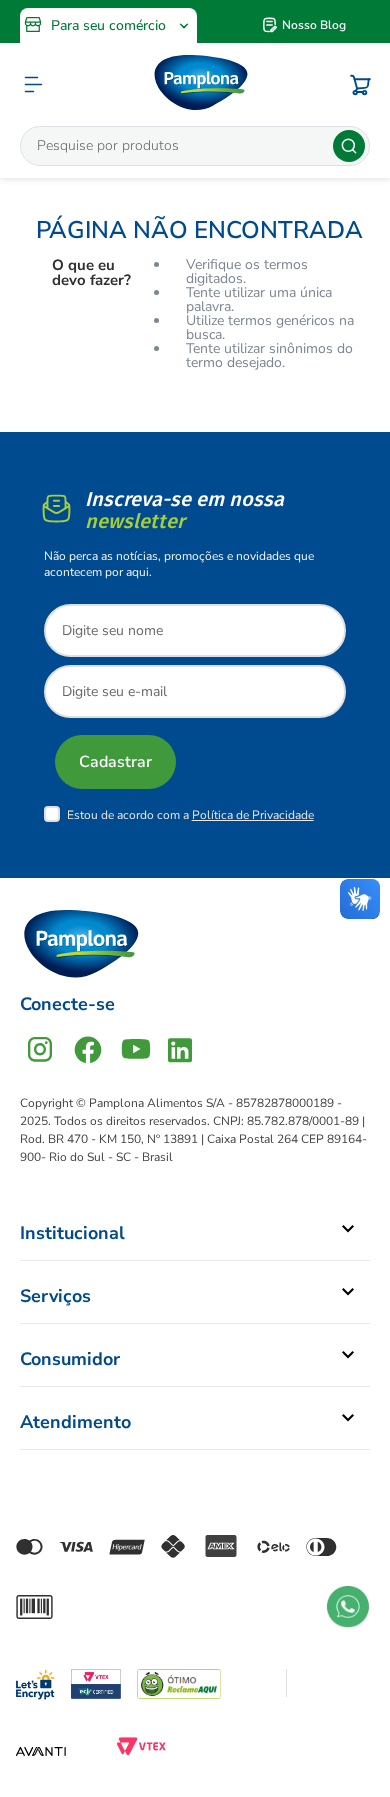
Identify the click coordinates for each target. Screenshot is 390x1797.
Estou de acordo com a (190, 815)
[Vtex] (141, 1751)
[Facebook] (88, 1049)
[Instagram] (40, 1049)
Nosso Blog (314, 25)
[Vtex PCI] (96, 1683)
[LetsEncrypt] (35, 1680)
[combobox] (195, 146)
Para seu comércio (108, 25)
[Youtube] (136, 1049)
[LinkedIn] (180, 1049)
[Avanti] (41, 1751)
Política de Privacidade (253, 815)
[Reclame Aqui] (179, 1683)
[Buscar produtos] (349, 146)
